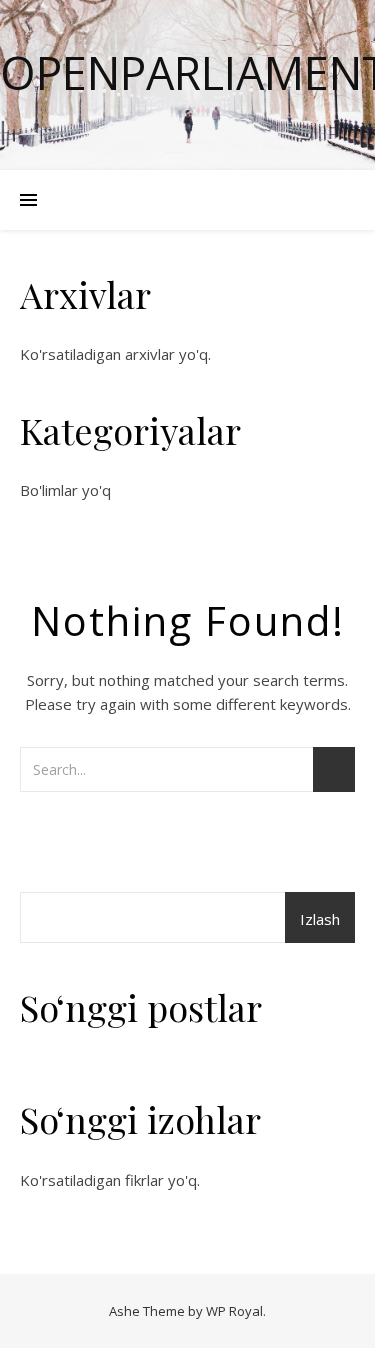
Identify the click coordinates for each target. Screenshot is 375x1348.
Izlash (320, 919)
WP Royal (234, 1311)
